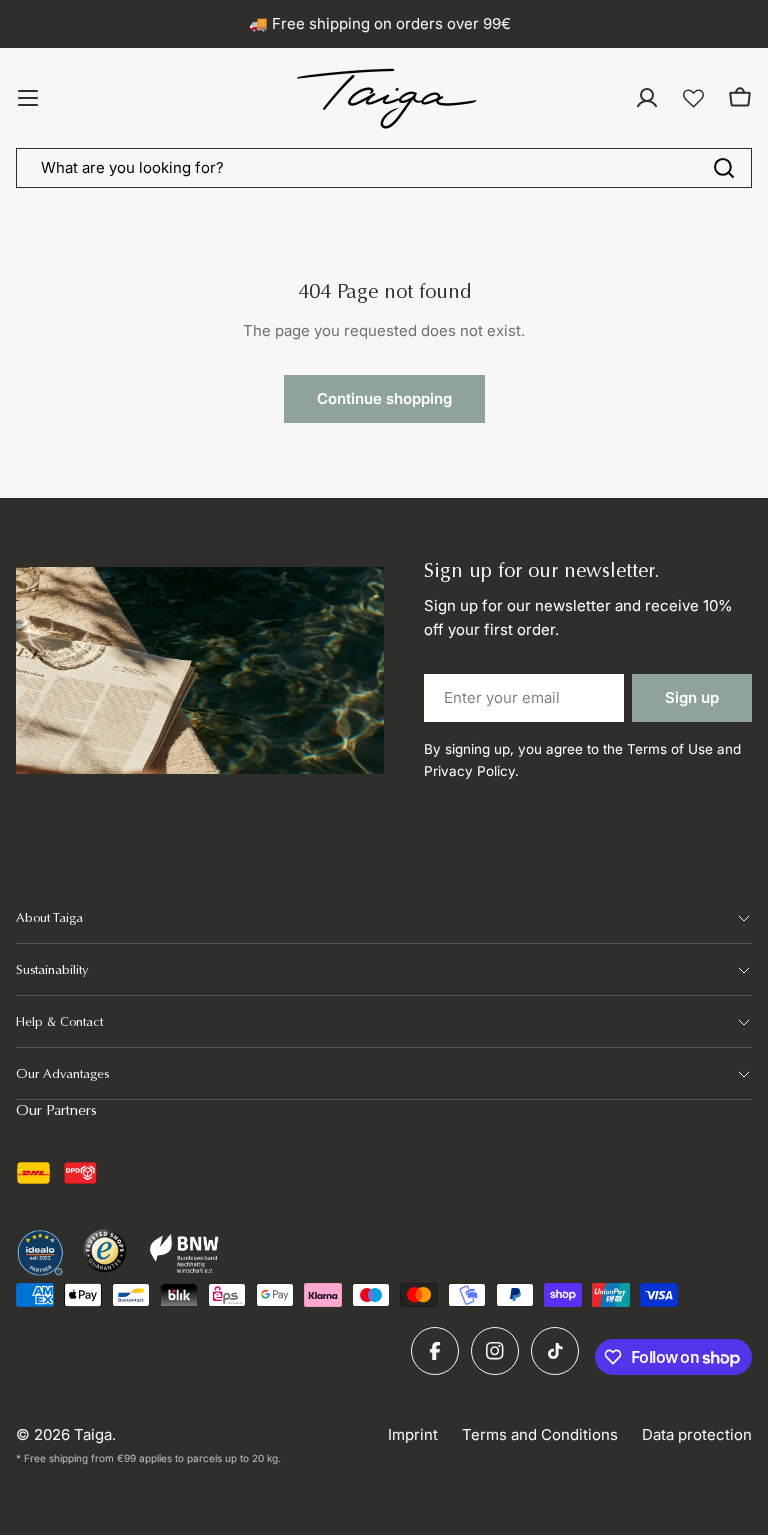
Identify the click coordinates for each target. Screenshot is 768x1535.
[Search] (724, 168)
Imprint (413, 1434)
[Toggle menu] (28, 98)
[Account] (647, 98)
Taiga (93, 1434)
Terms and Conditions (540, 1434)
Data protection (697, 1434)
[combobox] (384, 168)
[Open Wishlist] (693, 98)
